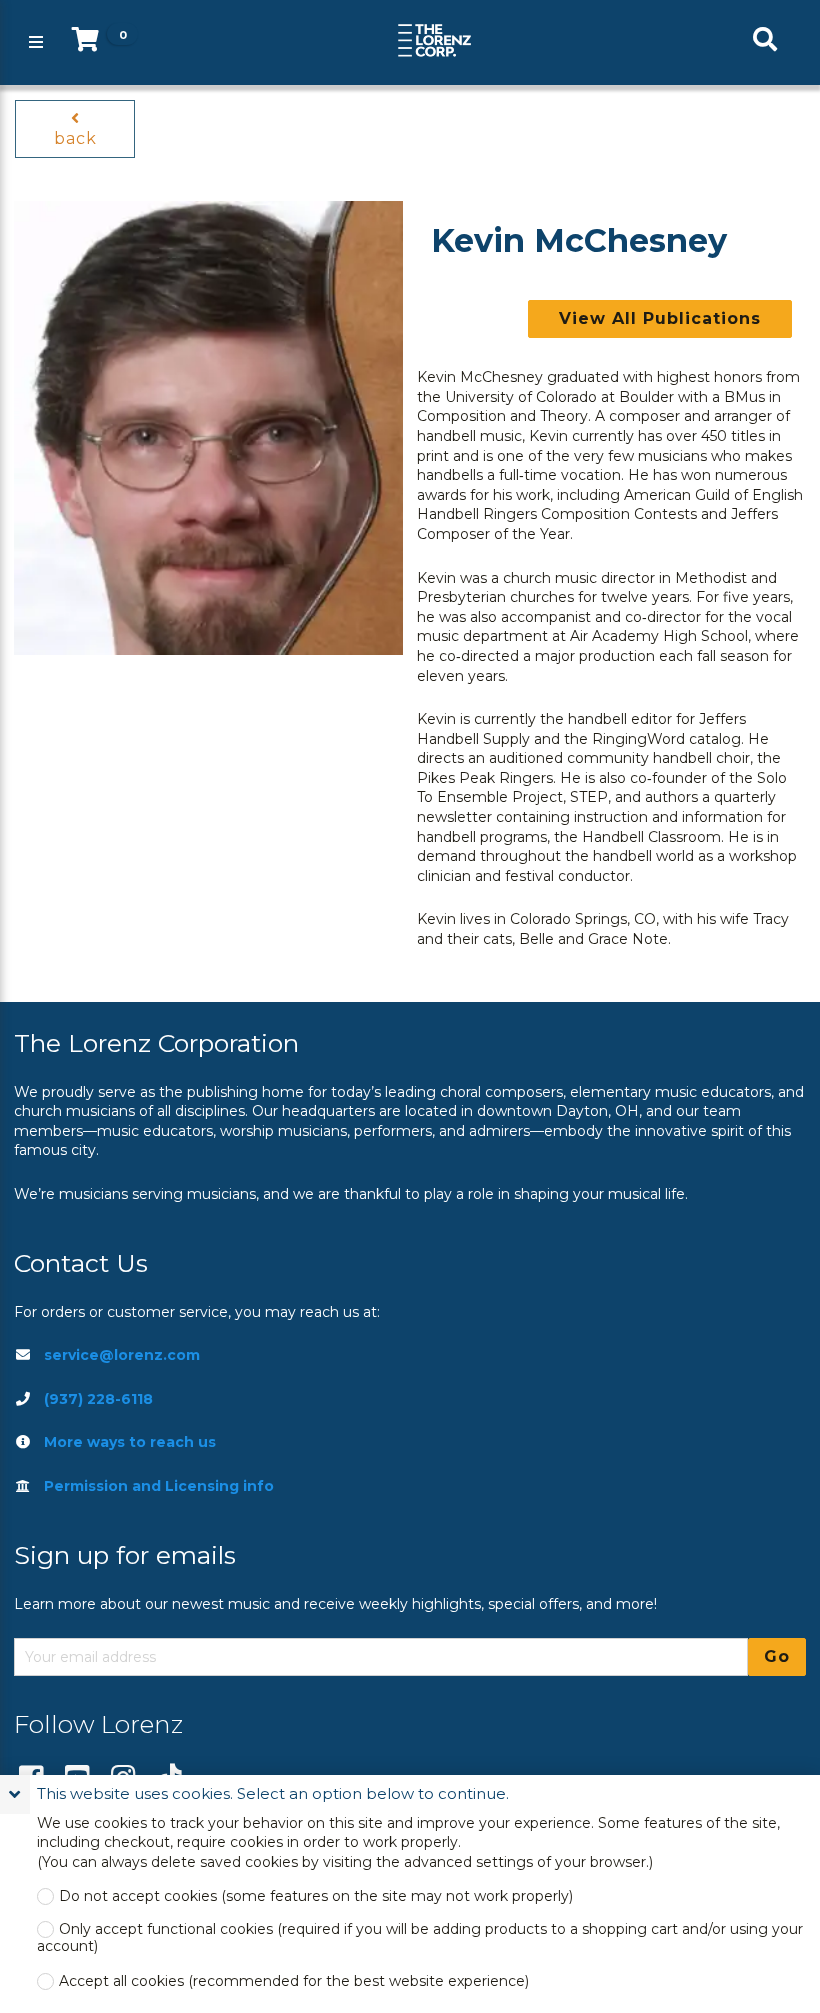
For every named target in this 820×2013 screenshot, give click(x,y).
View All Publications (660, 318)
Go (777, 1656)
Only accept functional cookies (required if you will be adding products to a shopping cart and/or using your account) (420, 1938)
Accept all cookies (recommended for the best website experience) (294, 1981)
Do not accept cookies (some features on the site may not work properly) (316, 1896)
